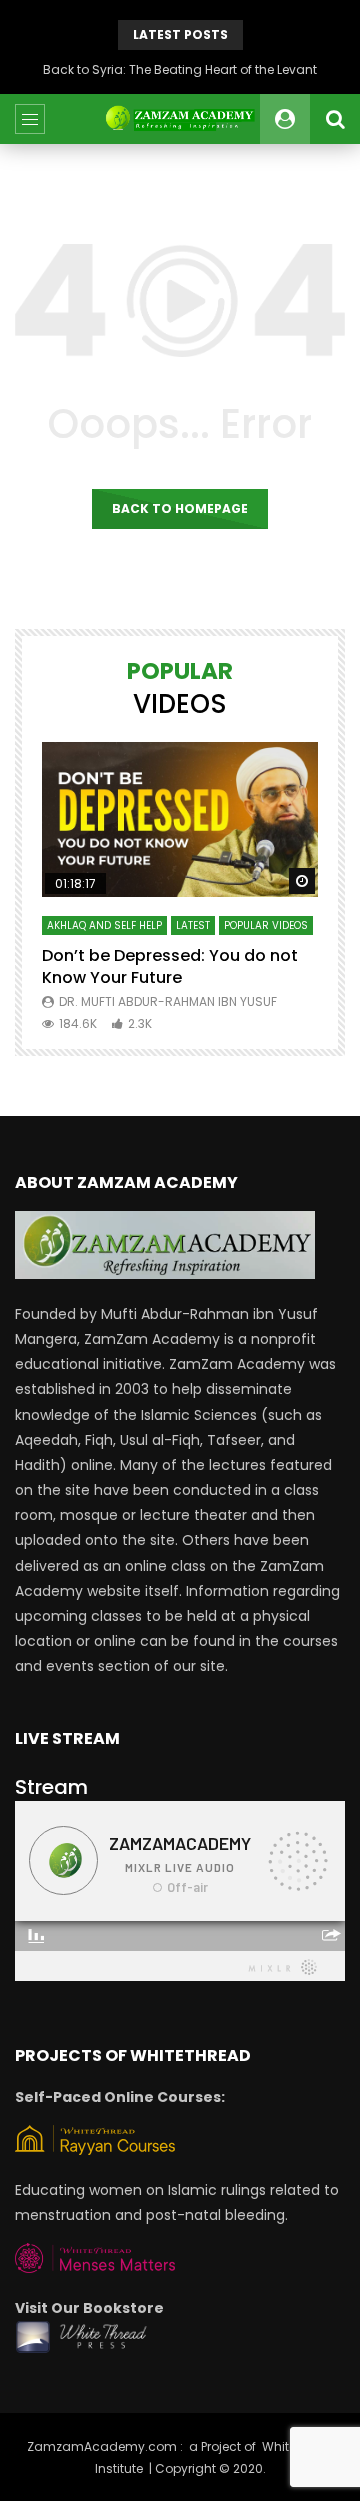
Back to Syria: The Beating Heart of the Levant (180, 69)
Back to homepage (180, 508)
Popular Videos (266, 925)
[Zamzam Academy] (179, 119)
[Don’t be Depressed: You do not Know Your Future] (180, 819)
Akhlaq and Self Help (104, 925)
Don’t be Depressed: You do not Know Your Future (170, 966)
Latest (193, 925)
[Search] (335, 119)
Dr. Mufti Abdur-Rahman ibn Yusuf (168, 1001)
